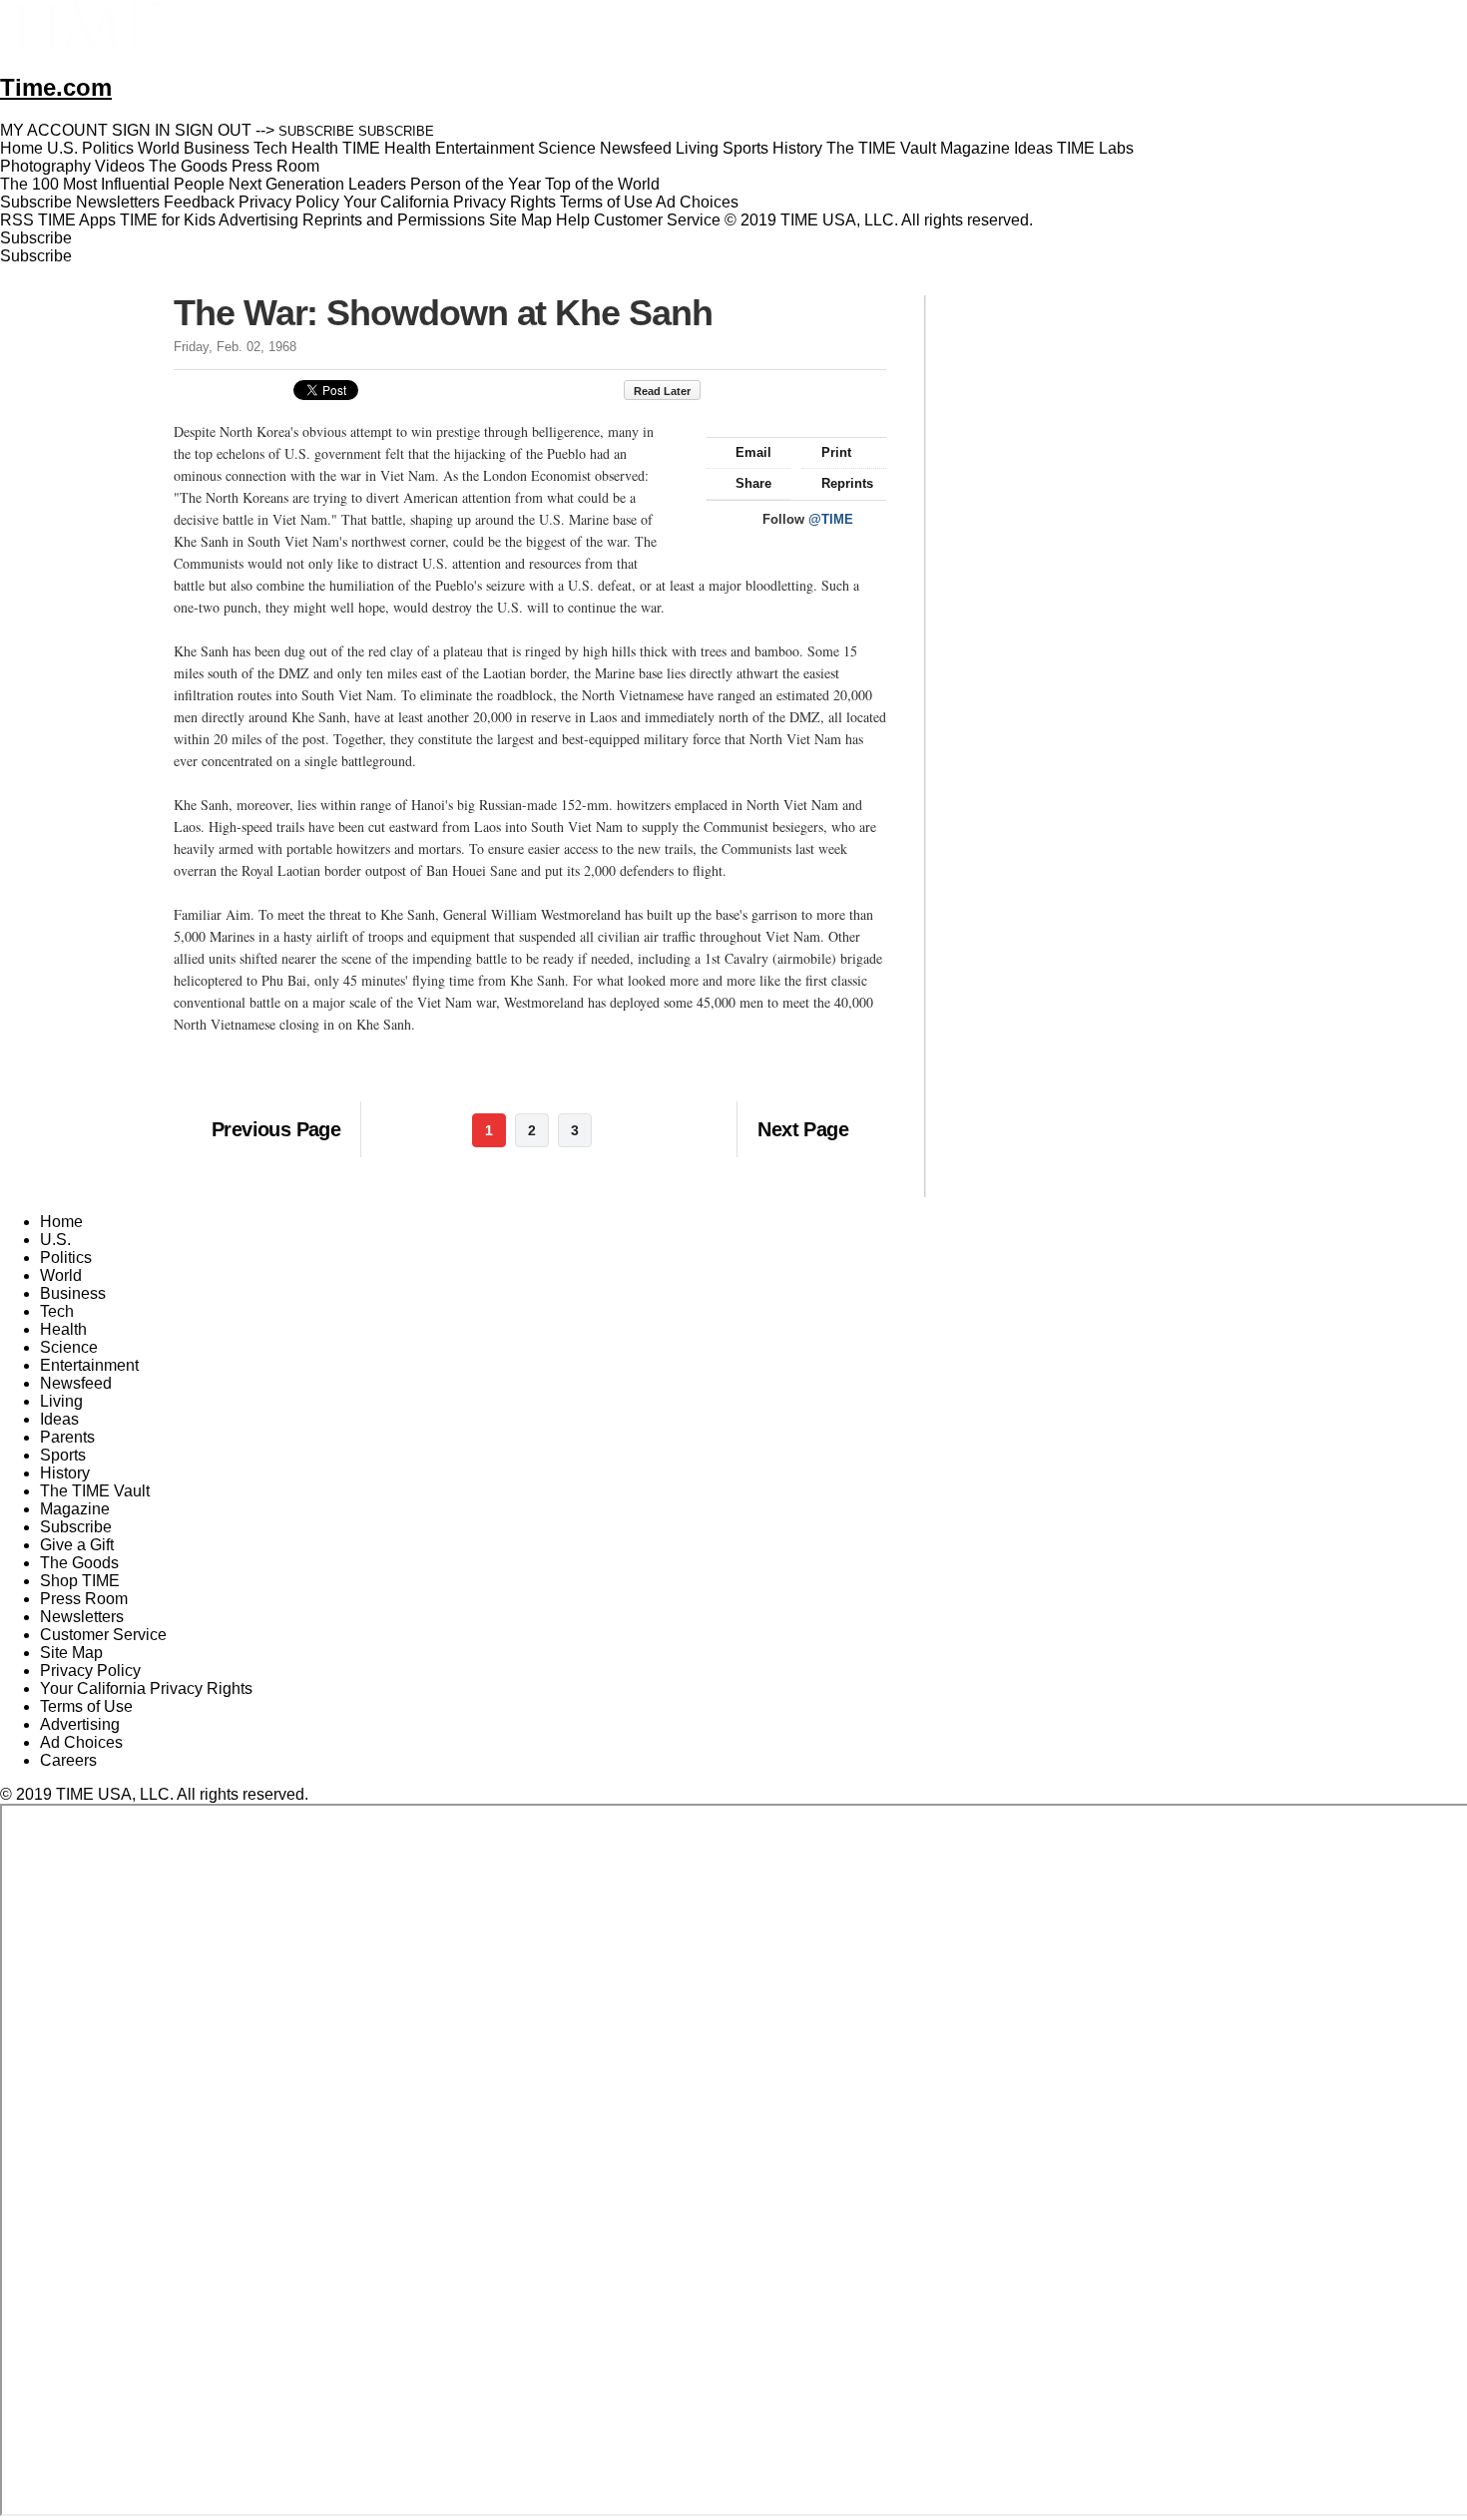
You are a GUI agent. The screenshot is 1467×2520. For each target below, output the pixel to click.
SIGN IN (141, 130)
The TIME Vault (95, 1491)
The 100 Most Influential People (112, 184)
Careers (68, 1760)
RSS (17, 220)
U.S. (55, 1240)
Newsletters (118, 202)
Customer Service (657, 220)
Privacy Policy (289, 202)
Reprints (847, 483)
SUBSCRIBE (316, 131)
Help (573, 220)
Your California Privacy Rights (450, 202)
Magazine (75, 1509)
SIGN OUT (213, 130)
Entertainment (89, 1365)
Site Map (520, 220)
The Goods (79, 1563)
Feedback (199, 202)
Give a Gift (77, 1545)
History (65, 1473)
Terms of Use (606, 202)
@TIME (831, 519)
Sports (63, 1455)
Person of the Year (476, 184)
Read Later (662, 391)
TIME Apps (77, 220)
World (61, 1275)
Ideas (59, 1419)
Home (61, 1222)
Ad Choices (699, 202)
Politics (66, 1258)
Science (69, 1347)
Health (63, 1329)
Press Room (84, 1599)
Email (753, 452)
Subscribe (36, 202)
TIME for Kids (168, 220)
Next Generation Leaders (317, 184)
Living (61, 1401)
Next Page (803, 1129)
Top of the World (602, 184)
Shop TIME (80, 1581)
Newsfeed (76, 1383)
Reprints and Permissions (394, 220)
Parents (67, 1437)
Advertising (258, 220)
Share (753, 483)
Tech (57, 1311)
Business (73, 1293)
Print (836, 452)
